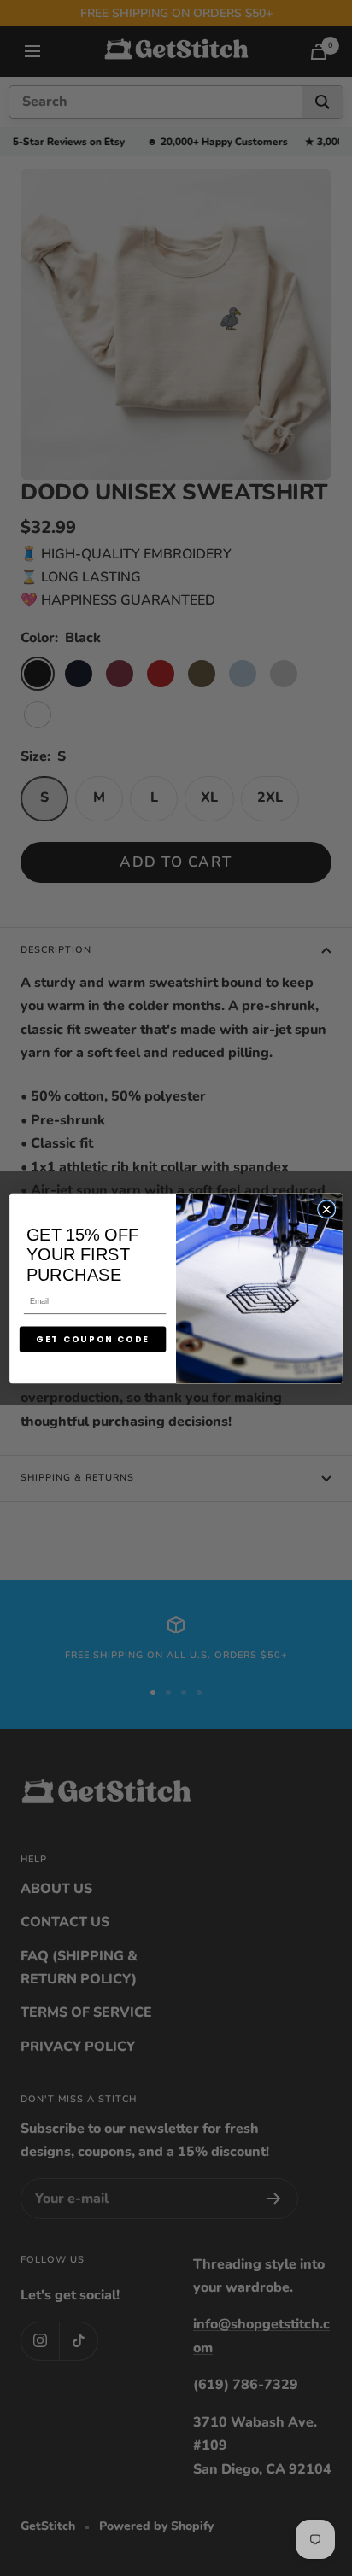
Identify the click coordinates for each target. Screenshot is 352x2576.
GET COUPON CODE (93, 1339)
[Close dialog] (326, 1209)
